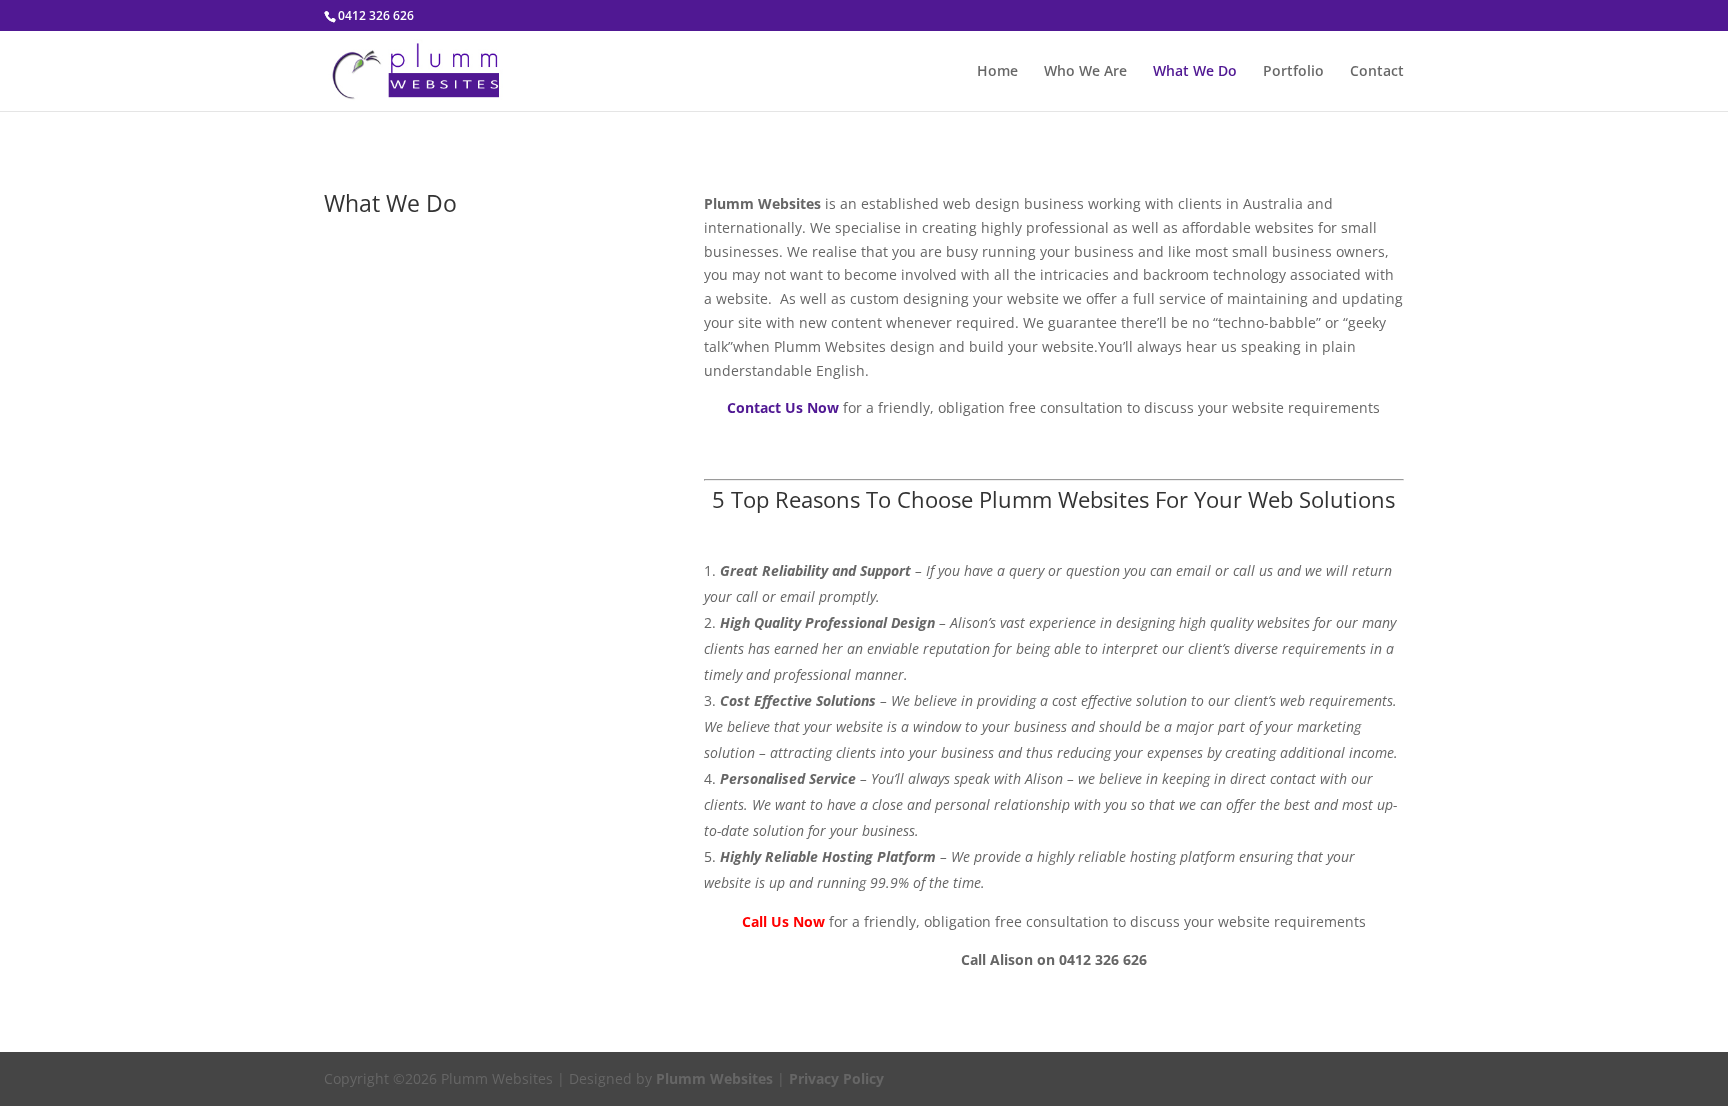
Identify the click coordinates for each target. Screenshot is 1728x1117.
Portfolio (1293, 72)
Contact (1377, 72)
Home (997, 72)
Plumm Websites (714, 1078)
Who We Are (1085, 72)
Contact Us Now (783, 407)
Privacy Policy (836, 1078)
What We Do (1195, 72)
